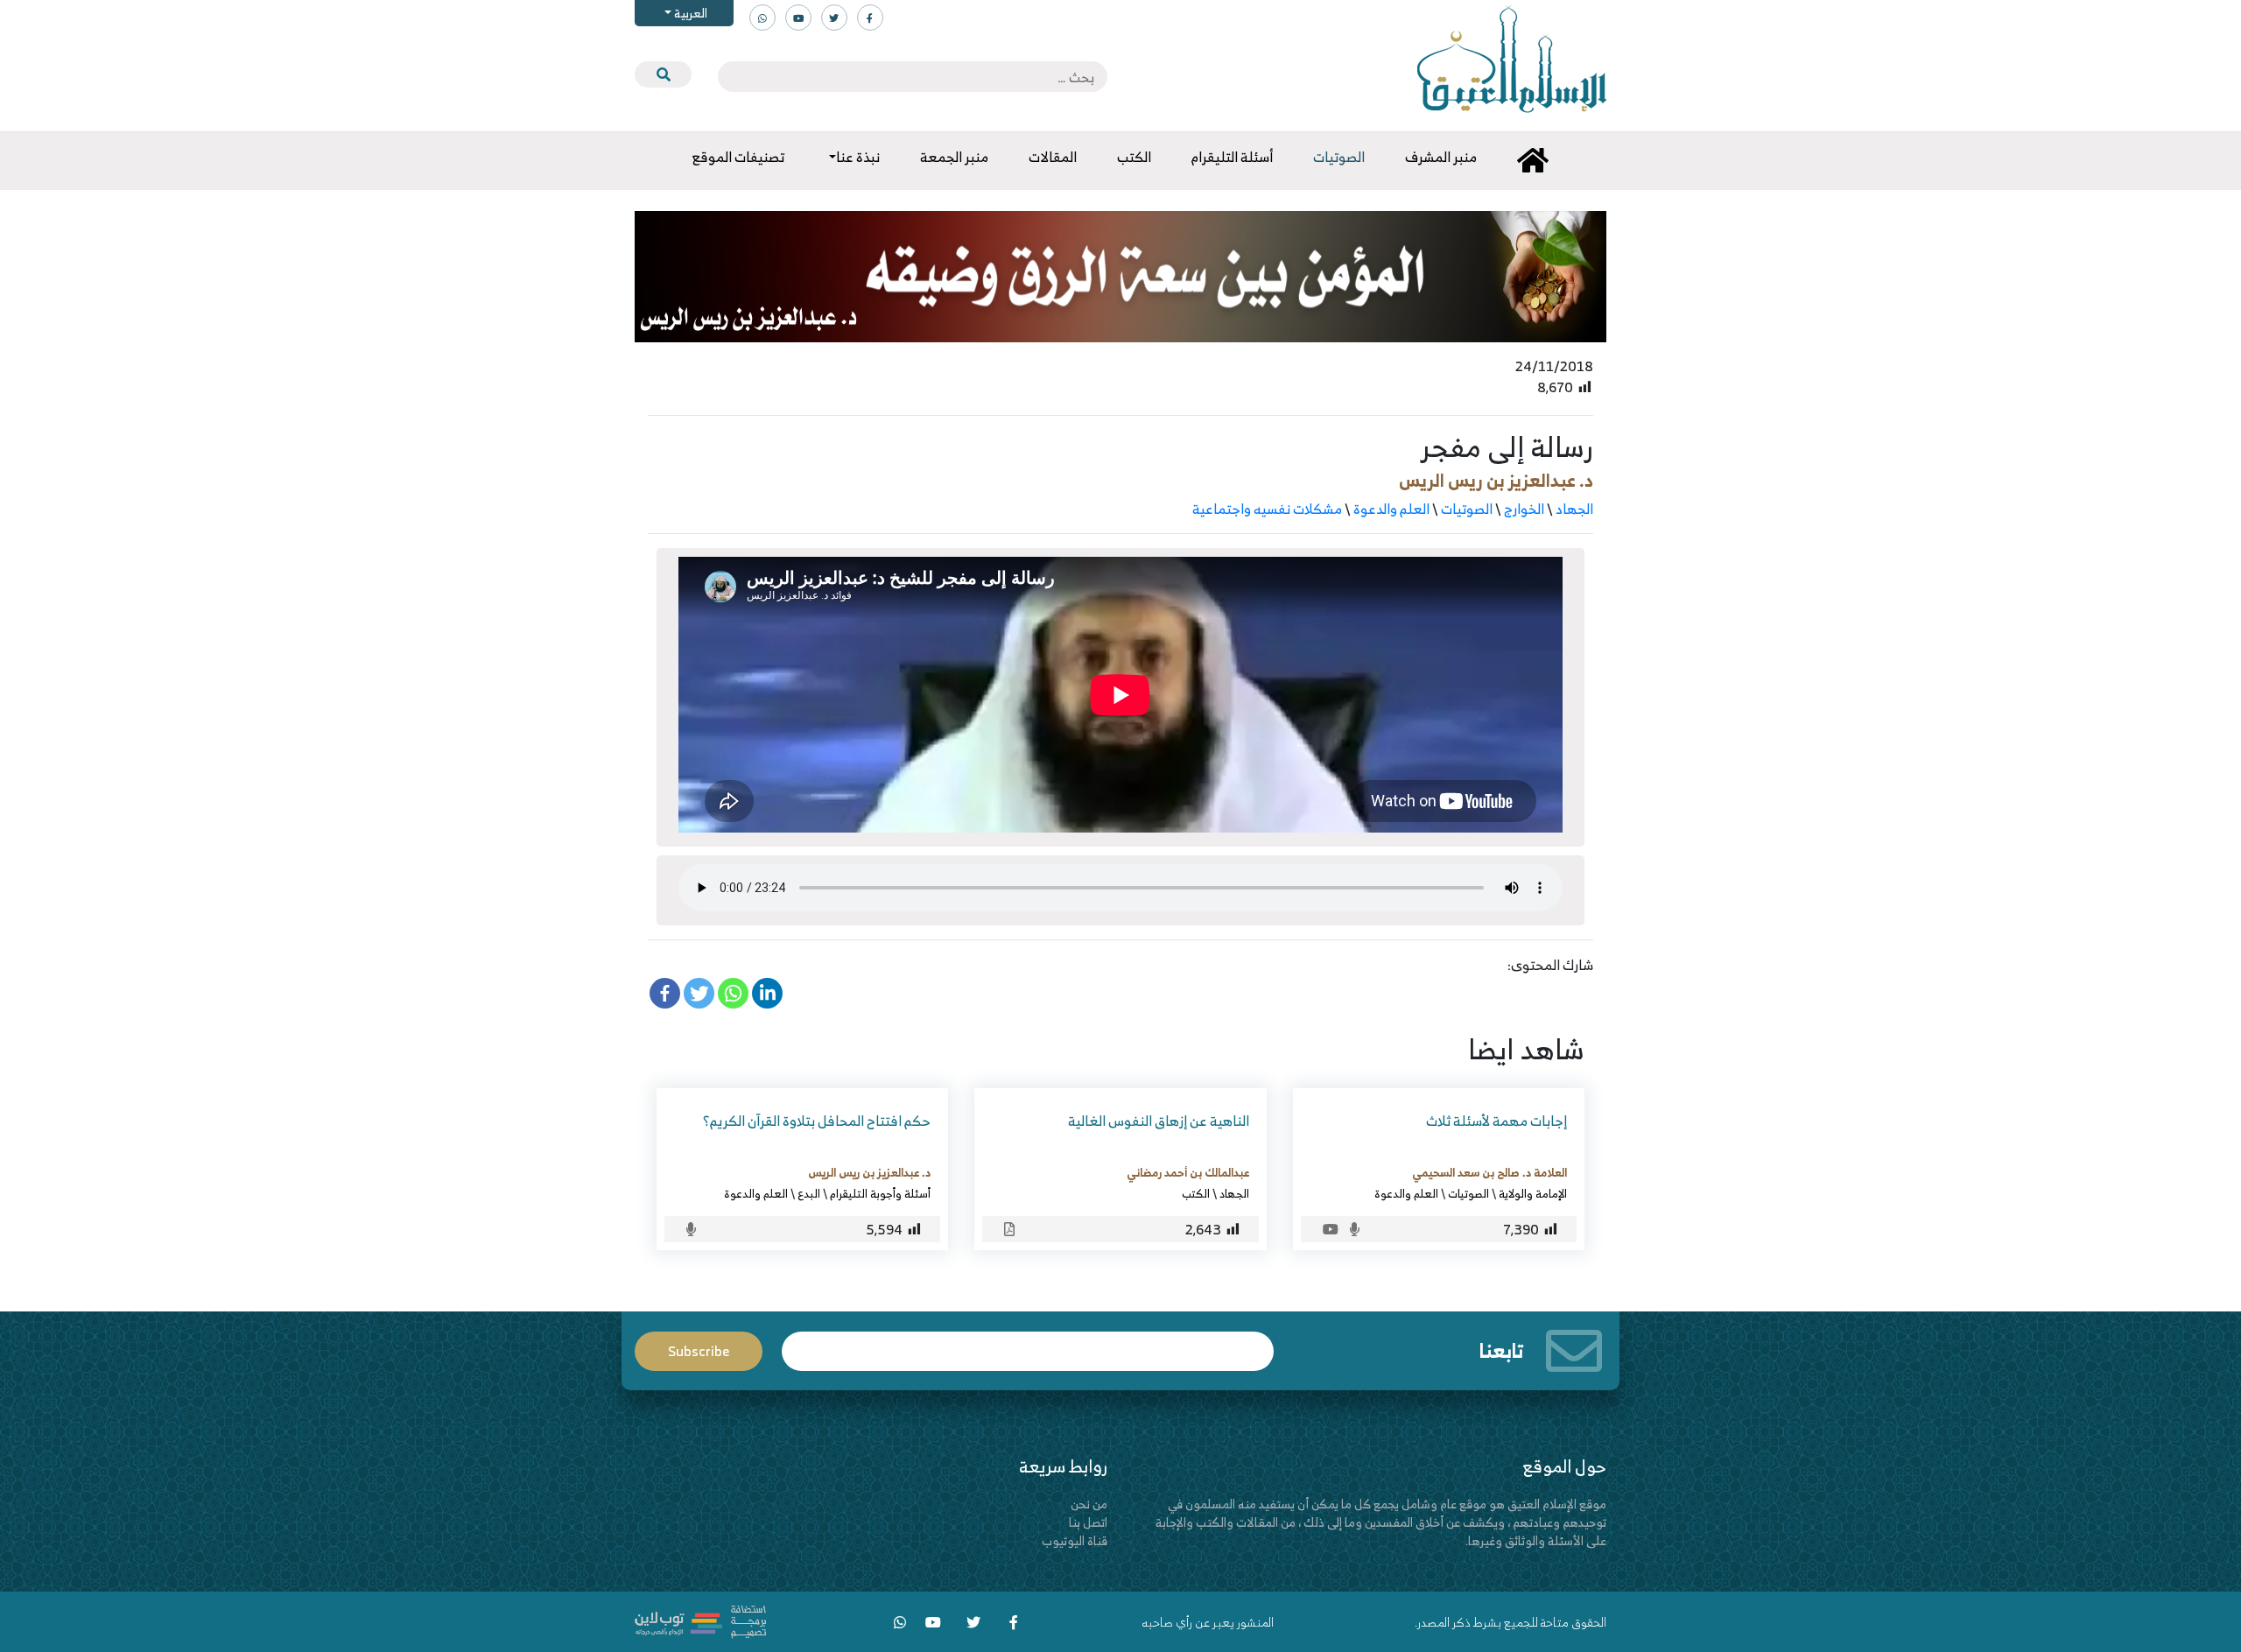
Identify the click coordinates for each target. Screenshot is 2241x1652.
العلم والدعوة (1391, 509)
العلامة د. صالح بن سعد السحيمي (1489, 1172)
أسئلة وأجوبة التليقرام (880, 1193)
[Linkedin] (767, 993)
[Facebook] (665, 993)
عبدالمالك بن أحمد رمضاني (1188, 1172)
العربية (689, 13)
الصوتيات (1467, 509)
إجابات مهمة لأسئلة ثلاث (1496, 1121)
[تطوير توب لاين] (700, 1620)
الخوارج (1524, 509)
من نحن (1089, 1504)
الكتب (1196, 1193)
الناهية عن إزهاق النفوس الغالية (1159, 1121)
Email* (1028, 1343)
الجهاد (1574, 509)
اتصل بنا (1088, 1522)
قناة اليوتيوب (1075, 1540)
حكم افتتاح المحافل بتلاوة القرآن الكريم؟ (817, 1121)
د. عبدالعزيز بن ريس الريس (1496, 480)
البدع (809, 1193)
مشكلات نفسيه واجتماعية (1267, 509)
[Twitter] (699, 993)
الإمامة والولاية (1533, 1193)
